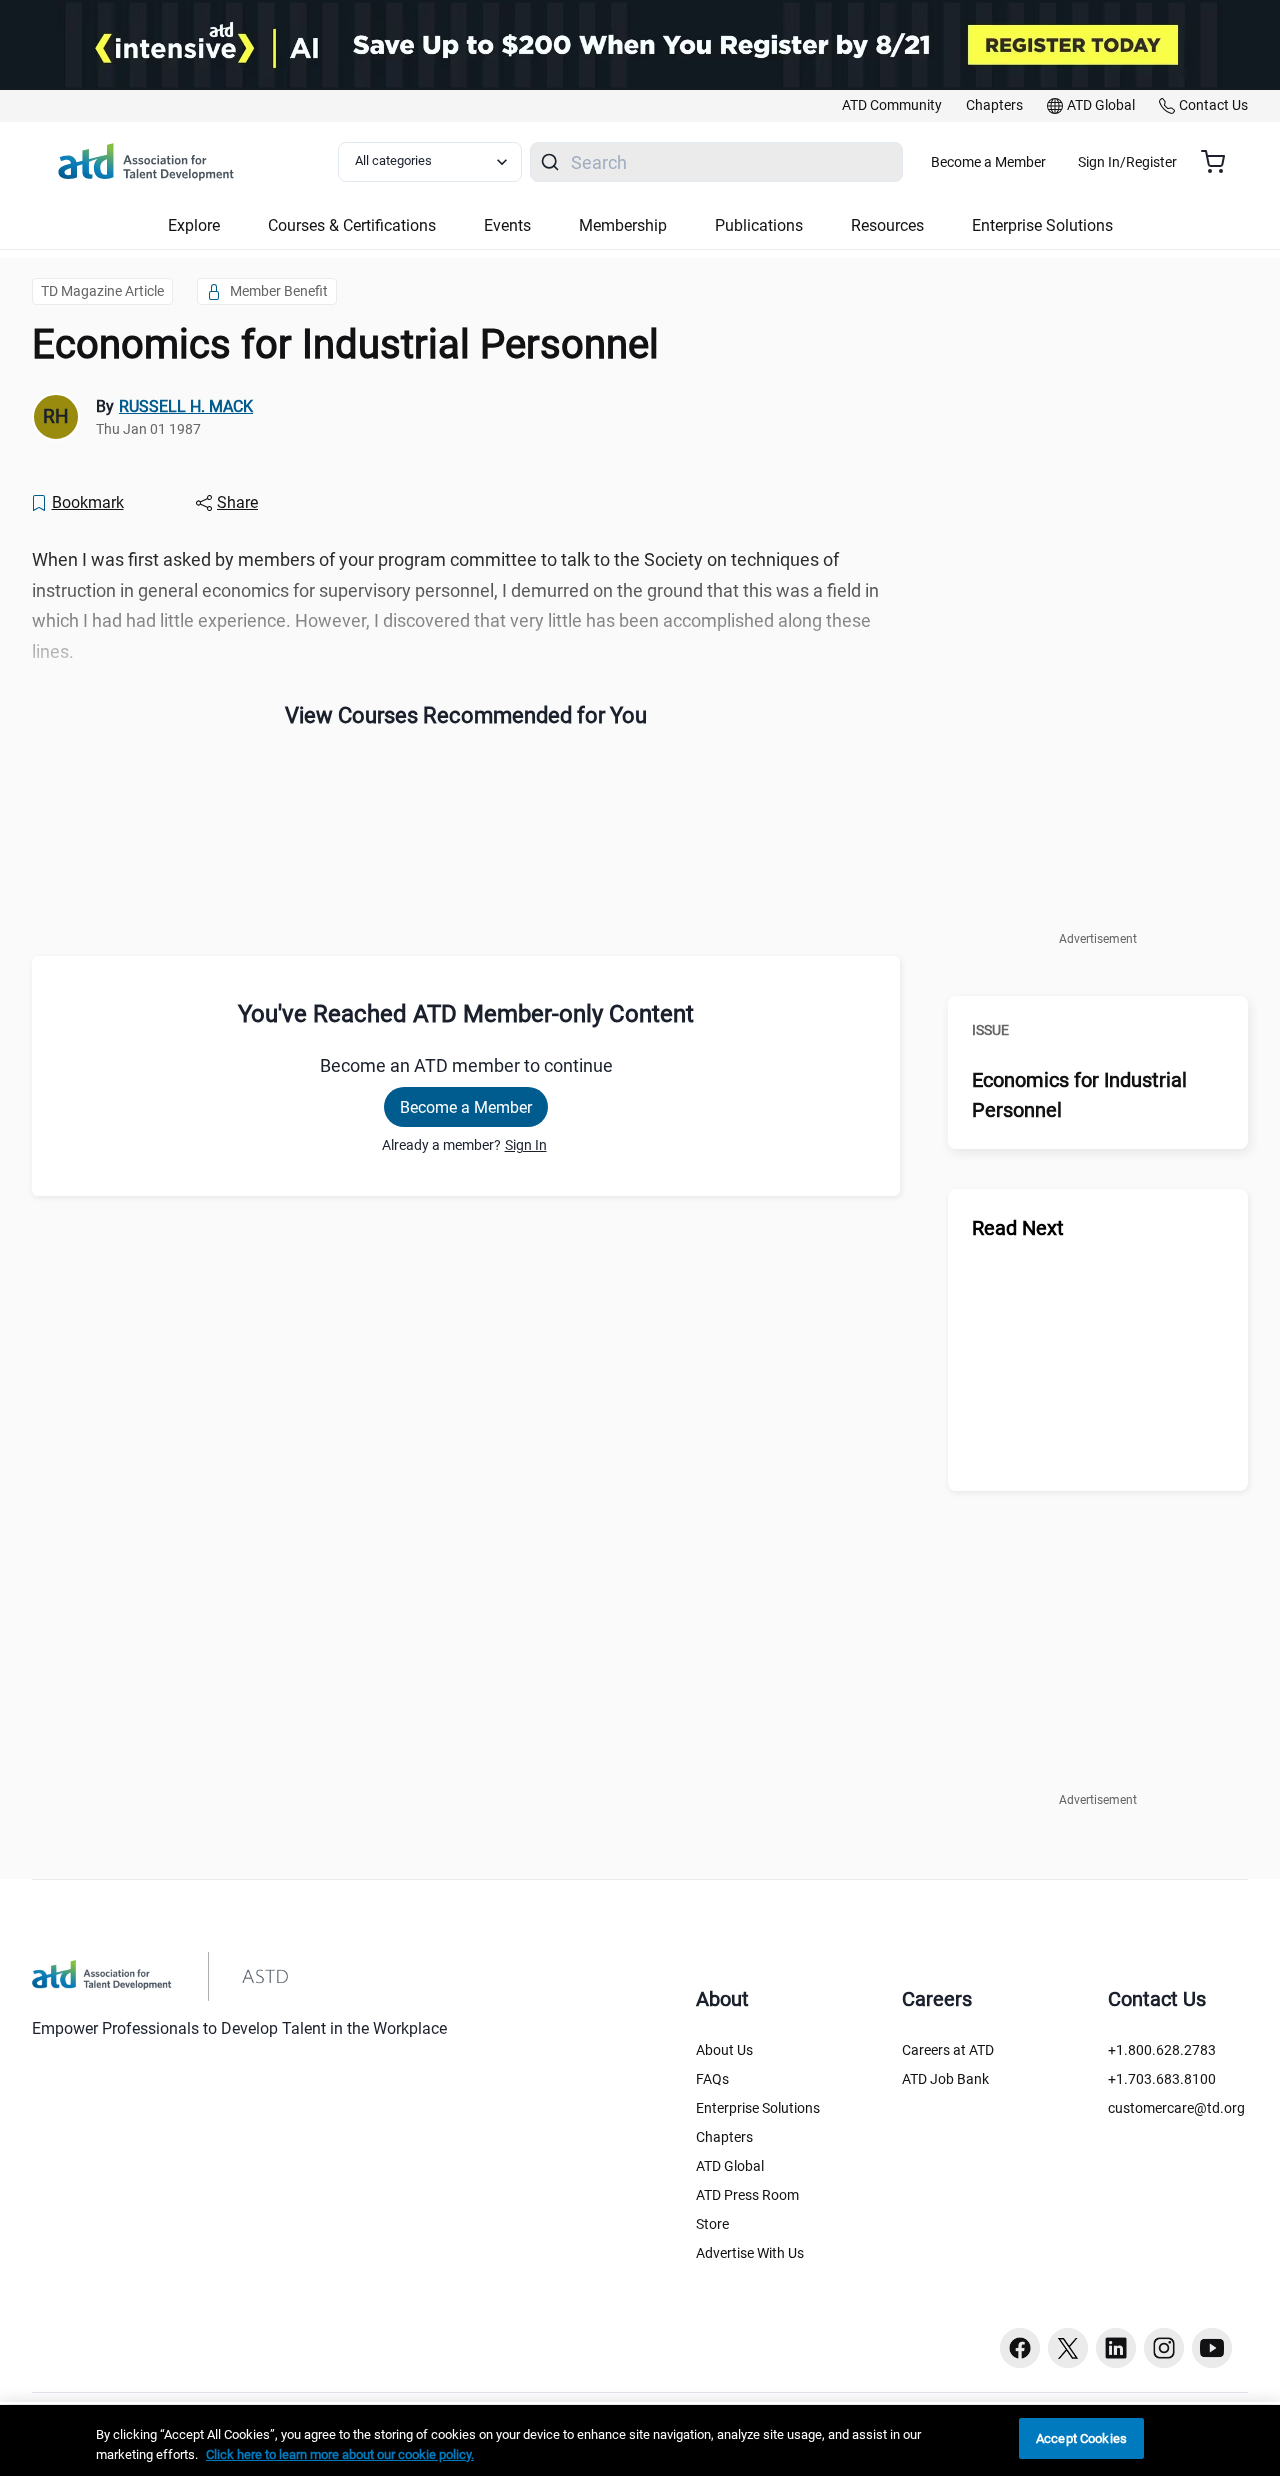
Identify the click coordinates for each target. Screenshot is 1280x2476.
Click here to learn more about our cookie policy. (340, 2454)
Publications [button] (759, 225)
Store (712, 2224)
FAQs (712, 2079)
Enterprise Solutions (758, 2108)
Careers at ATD (948, 2050)
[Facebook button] (1020, 2348)
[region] (640, 2440)
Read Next (1018, 1228)
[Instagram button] (1164, 2348)
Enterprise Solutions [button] (1042, 225)
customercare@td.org (1176, 2108)
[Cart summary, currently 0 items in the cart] (1220, 162)
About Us (724, 2050)
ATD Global (730, 2166)
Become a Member (988, 162)
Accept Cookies (1081, 2438)
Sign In (526, 1145)
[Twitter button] (1068, 2348)
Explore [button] (194, 225)
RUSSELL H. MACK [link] (186, 406)
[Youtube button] (1212, 2348)
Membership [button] (623, 225)
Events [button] (507, 225)
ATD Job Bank (945, 2079)
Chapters (724, 2137)
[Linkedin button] (1116, 2348)
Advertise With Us (750, 2253)
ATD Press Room (747, 2195)
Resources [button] (887, 225)
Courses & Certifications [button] (352, 225)
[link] (892, 106)
